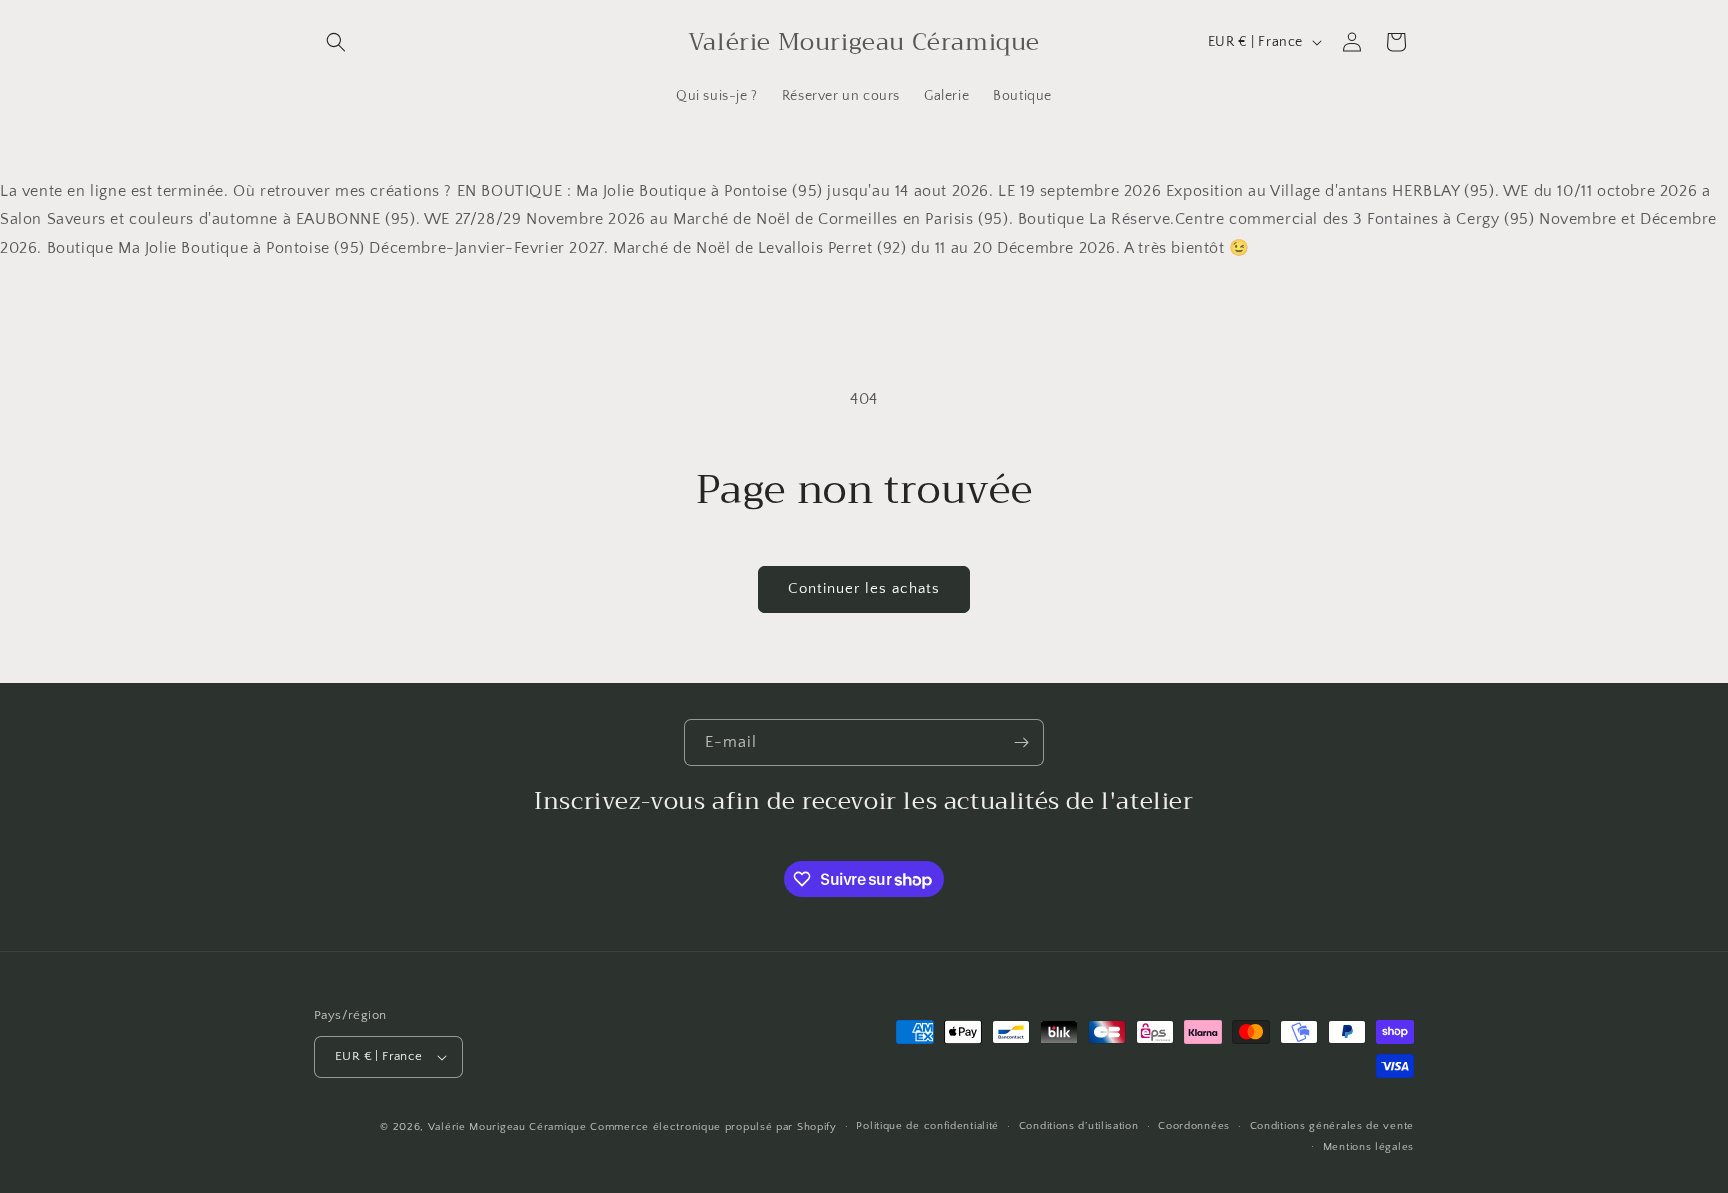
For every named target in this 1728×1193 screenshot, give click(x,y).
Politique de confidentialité (927, 1126)
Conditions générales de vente (1332, 1126)
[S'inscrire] (1021, 742)
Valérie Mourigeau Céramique (507, 1127)
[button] (336, 42)
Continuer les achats (864, 588)
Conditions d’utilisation (1079, 1126)
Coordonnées (1194, 1126)
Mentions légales (1368, 1147)
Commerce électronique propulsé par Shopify (713, 1127)
